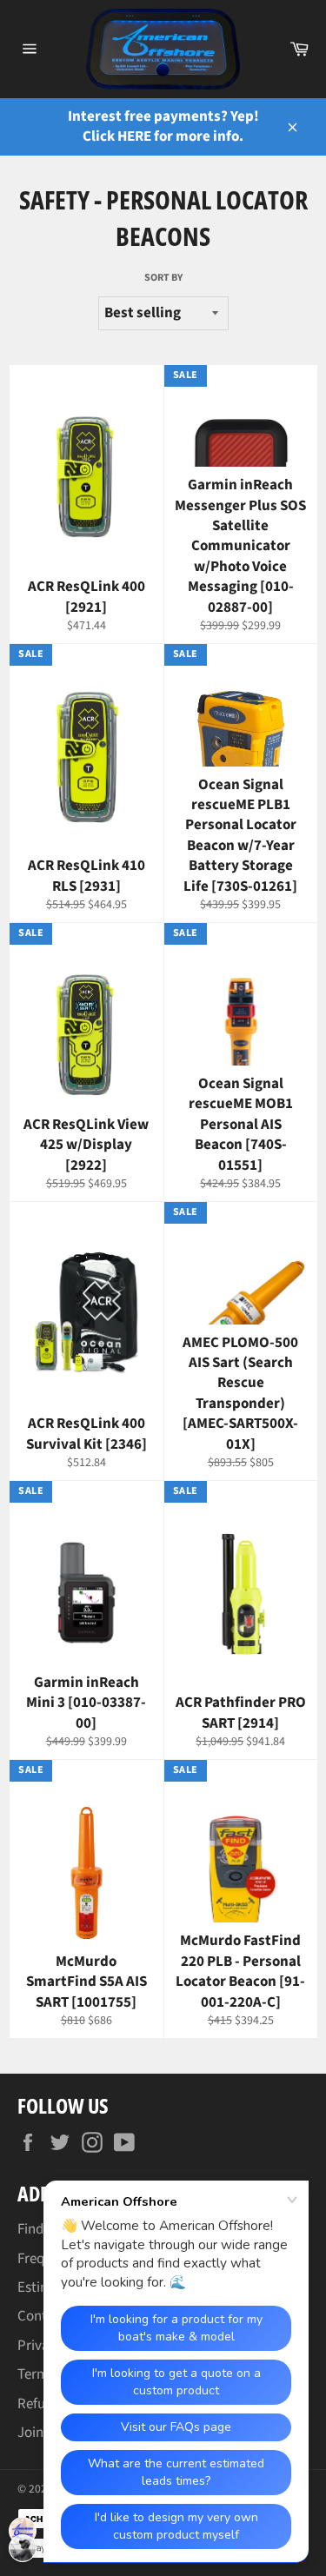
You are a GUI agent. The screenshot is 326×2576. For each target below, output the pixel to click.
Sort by (163, 278)
